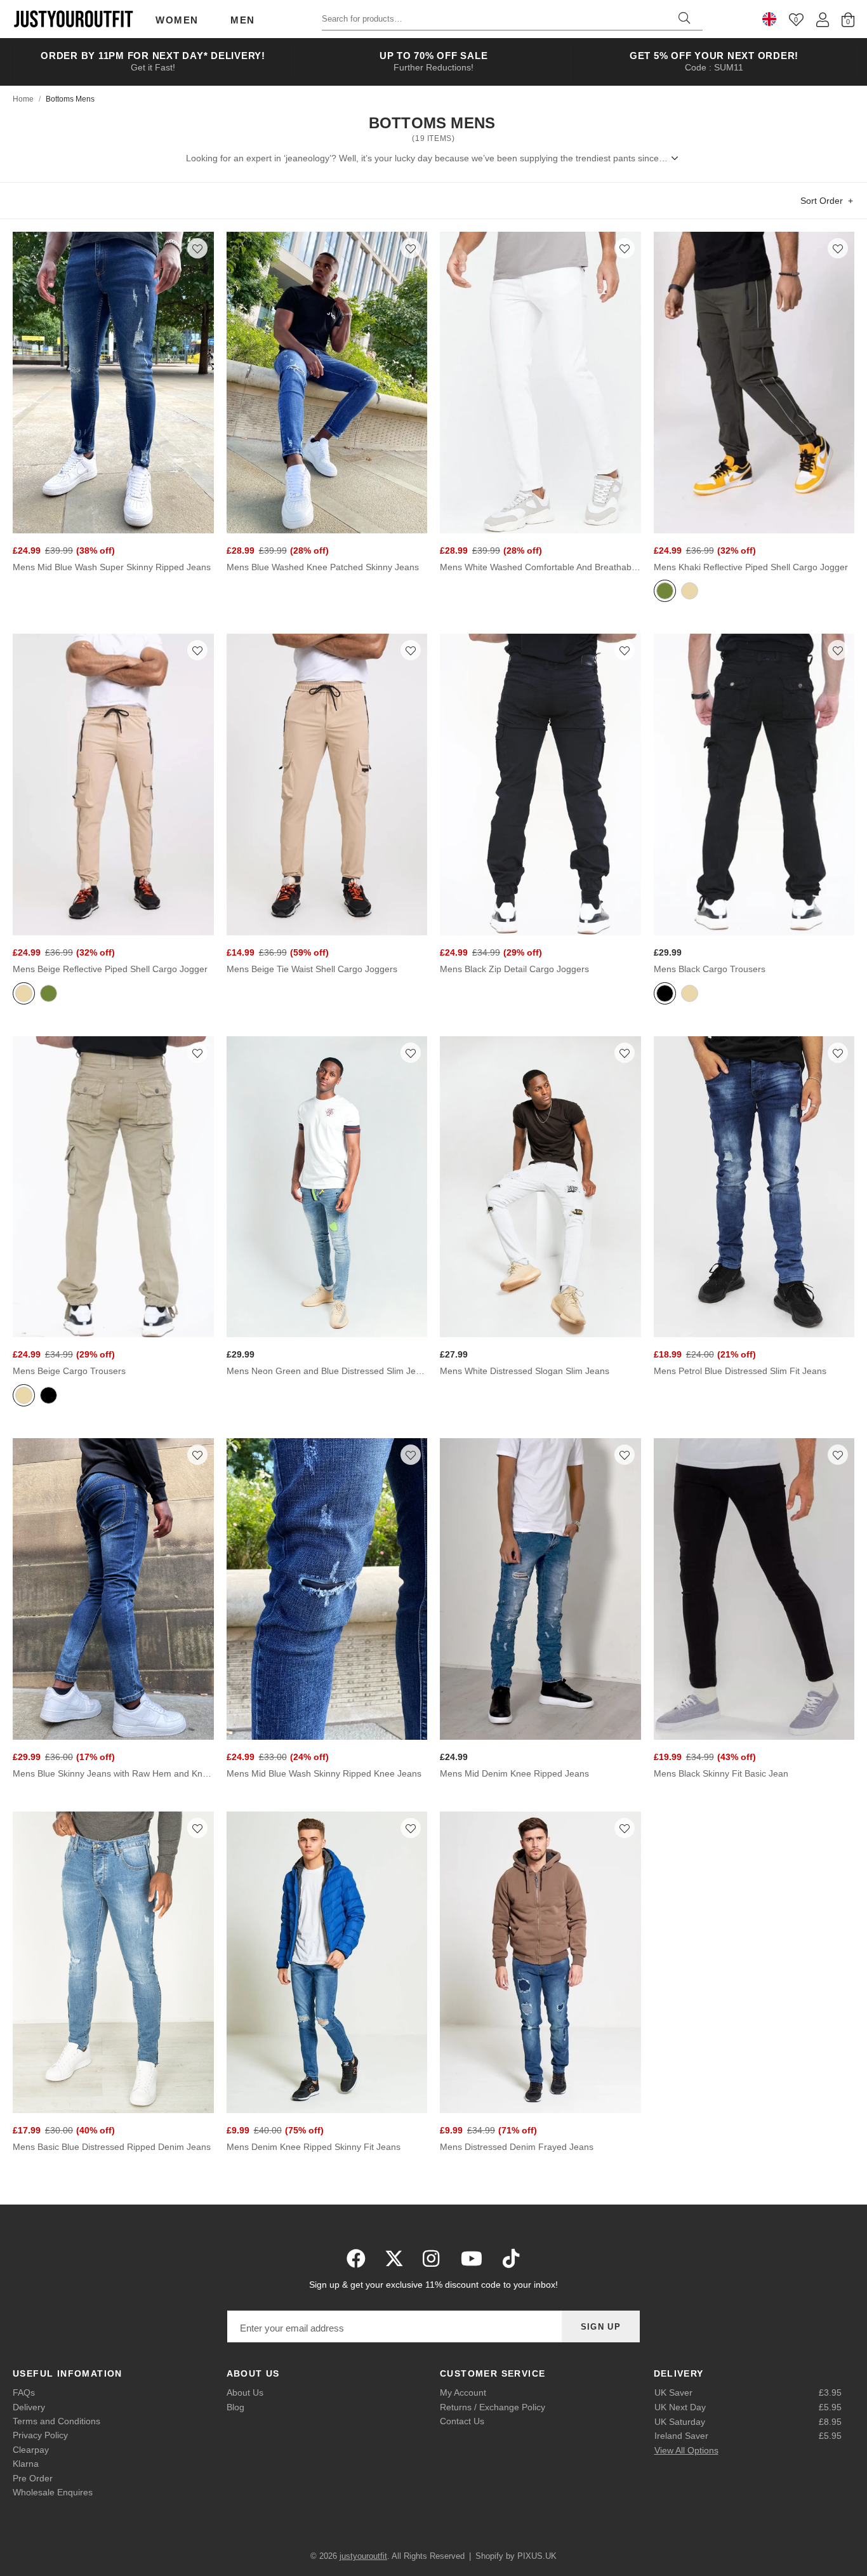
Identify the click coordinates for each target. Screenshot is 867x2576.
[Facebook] (356, 2259)
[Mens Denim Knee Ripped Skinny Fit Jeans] (327, 1962)
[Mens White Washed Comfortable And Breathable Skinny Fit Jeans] (540, 383)
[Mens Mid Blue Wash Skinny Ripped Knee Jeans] (327, 1589)
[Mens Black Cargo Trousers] (754, 784)
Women (177, 20)
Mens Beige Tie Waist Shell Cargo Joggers (312, 969)
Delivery (29, 2407)
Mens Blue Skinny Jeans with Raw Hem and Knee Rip (113, 1773)
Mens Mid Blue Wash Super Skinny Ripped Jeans (112, 567)
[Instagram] (432, 2259)
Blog (235, 2407)
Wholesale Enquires (53, 2492)
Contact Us (462, 2421)
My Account (463, 2392)
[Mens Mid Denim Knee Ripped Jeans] (540, 1589)
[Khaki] (665, 592)
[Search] (684, 19)
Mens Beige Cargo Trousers (69, 1371)
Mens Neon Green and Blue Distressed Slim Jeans (327, 1371)
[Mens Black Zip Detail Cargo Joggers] (540, 784)
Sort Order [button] (822, 201)
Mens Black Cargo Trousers (710, 969)
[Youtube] (472, 2259)
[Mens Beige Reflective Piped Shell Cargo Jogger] (113, 784)
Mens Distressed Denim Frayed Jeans (517, 2147)
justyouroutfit (73, 19)
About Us (245, 2392)
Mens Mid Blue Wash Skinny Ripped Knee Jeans (324, 1773)
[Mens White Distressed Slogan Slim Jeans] (540, 1187)
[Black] (665, 995)
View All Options (686, 2450)
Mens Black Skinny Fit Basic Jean (721, 1773)
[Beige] (690, 592)
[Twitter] (394, 2259)
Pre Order (33, 2478)
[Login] (823, 19)
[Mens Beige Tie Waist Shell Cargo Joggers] (327, 784)
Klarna (26, 2464)
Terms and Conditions (56, 2421)
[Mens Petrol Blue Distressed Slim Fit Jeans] (754, 1187)
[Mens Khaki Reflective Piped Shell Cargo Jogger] (754, 383)
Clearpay (31, 2450)
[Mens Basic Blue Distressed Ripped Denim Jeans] (113, 1962)
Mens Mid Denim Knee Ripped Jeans (514, 1773)
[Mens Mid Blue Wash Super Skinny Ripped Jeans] (113, 383)
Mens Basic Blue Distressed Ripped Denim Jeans (112, 2147)
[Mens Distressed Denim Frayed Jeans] (540, 1962)
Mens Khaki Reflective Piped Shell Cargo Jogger (751, 567)
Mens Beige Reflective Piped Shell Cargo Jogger (110, 969)
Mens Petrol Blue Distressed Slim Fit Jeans (740, 1371)
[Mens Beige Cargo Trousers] (113, 1187)
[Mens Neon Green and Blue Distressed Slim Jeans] (327, 1187)
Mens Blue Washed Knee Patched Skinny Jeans (323, 567)
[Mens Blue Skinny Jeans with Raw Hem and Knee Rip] (113, 1589)
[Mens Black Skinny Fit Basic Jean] (754, 1589)
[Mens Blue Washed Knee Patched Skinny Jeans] (327, 383)
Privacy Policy (40, 2435)
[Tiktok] (511, 2259)
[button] (197, 248)
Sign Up (601, 2327)
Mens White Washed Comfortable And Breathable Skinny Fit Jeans (540, 567)
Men (243, 20)
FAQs (24, 2392)
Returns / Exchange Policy (493, 2407)
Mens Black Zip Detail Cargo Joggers (514, 969)
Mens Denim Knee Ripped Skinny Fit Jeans (314, 2147)
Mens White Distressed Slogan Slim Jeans (525, 1371)
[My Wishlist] (796, 19)
